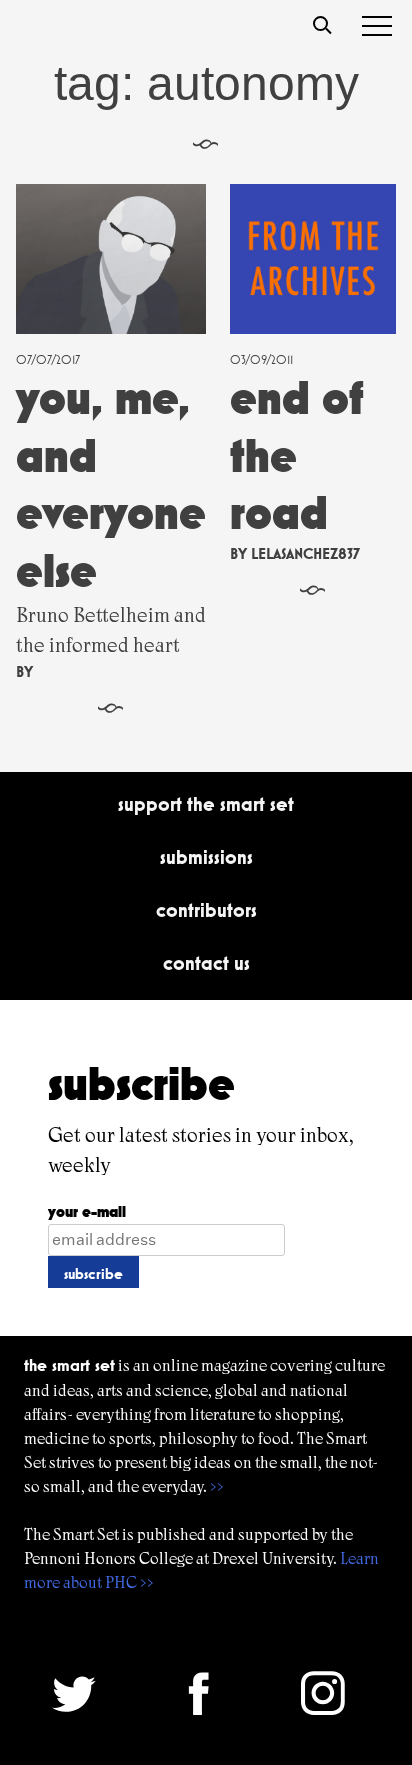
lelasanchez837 (305, 553)
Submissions (206, 857)
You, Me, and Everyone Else (111, 484)
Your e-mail (87, 1211)
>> (217, 1486)
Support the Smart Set (206, 804)
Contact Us (206, 963)
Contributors (206, 910)
